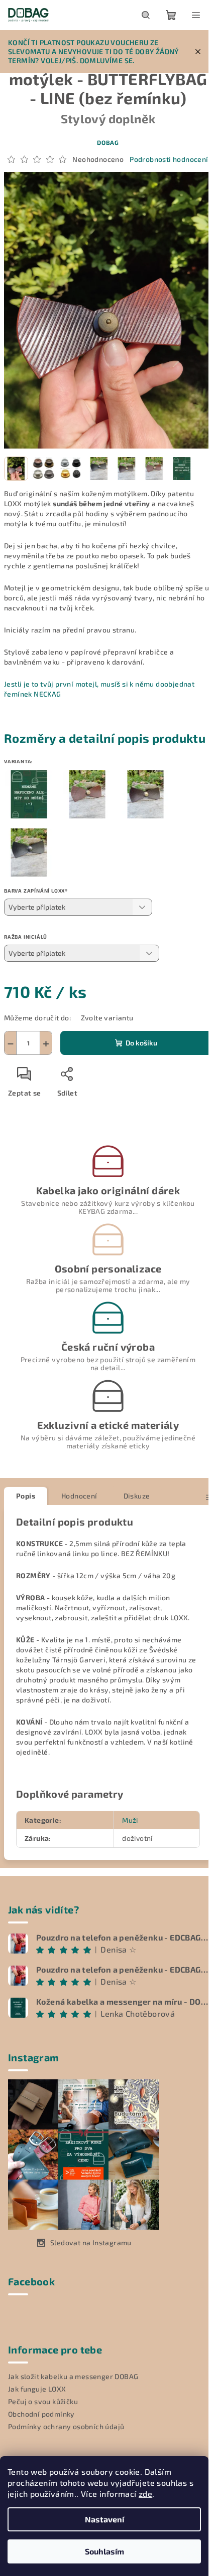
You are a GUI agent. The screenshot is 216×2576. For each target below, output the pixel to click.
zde (145, 2494)
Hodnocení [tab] (79, 1496)
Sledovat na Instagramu (91, 2242)
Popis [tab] (26, 1496)
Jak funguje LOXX (37, 2389)
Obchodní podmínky (41, 2414)
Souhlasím (104, 2551)
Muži (130, 1820)
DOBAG (108, 142)
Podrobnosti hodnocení (169, 159)
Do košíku (141, 1043)
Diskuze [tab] (137, 1496)
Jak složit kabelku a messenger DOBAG (73, 2376)
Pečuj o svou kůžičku (43, 2401)
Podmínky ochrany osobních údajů (66, 2426)
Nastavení (104, 2519)
